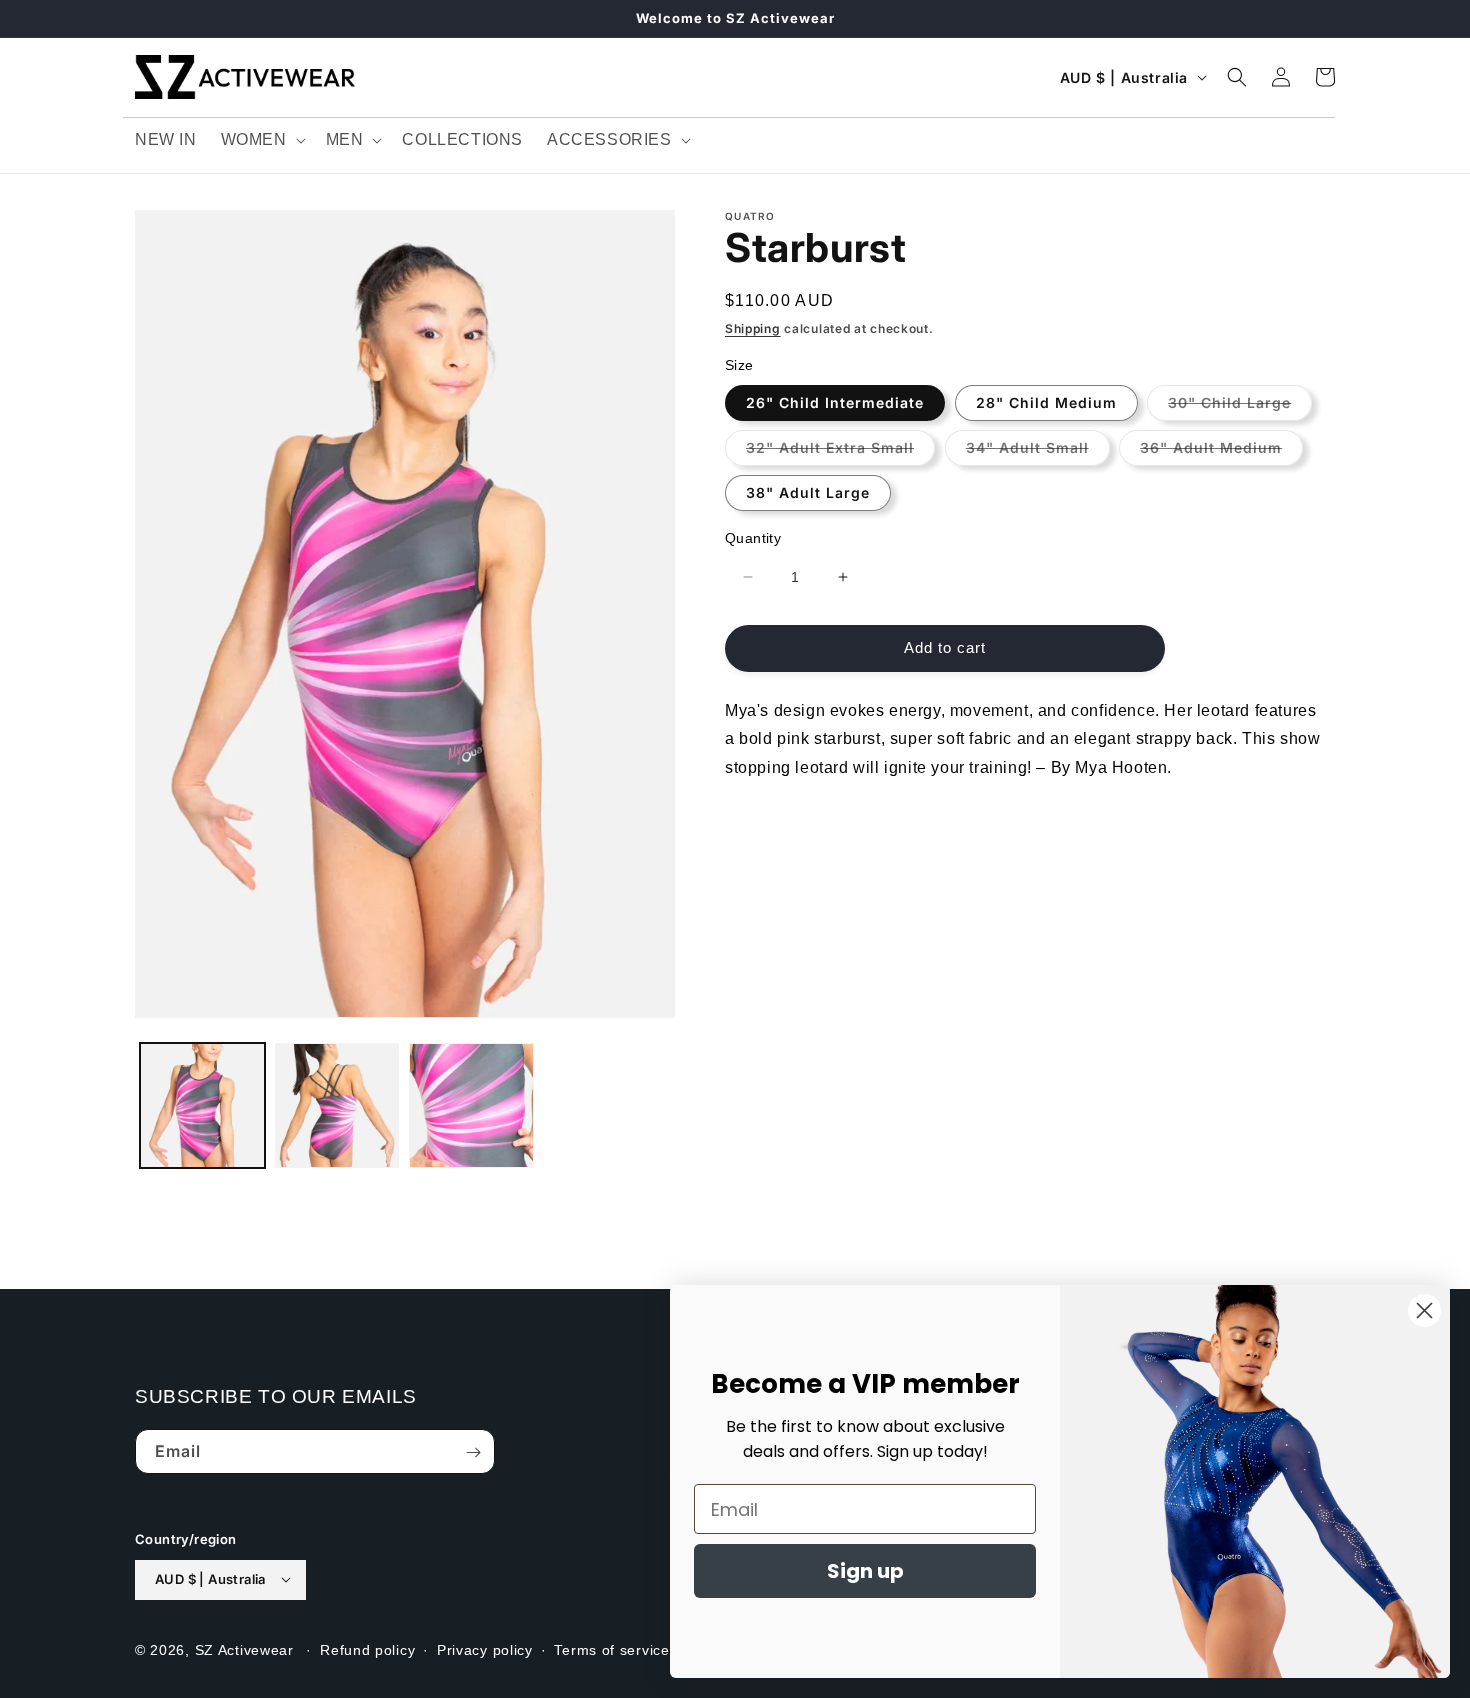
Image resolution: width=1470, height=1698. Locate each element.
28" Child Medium (1046, 401)
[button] (261, 140)
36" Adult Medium (1221, 451)
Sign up (865, 1571)
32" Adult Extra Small (840, 451)
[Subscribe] (473, 1452)
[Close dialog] (1424, 1310)
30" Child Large (1240, 406)
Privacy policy (485, 1649)
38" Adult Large (808, 491)
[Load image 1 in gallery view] (202, 1105)
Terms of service (611, 1649)
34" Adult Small (1038, 451)
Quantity (753, 537)
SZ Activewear (244, 1649)
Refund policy (367, 1649)
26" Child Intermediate (835, 401)
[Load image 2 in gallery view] (337, 1105)
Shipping (753, 328)
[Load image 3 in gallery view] (471, 1105)
